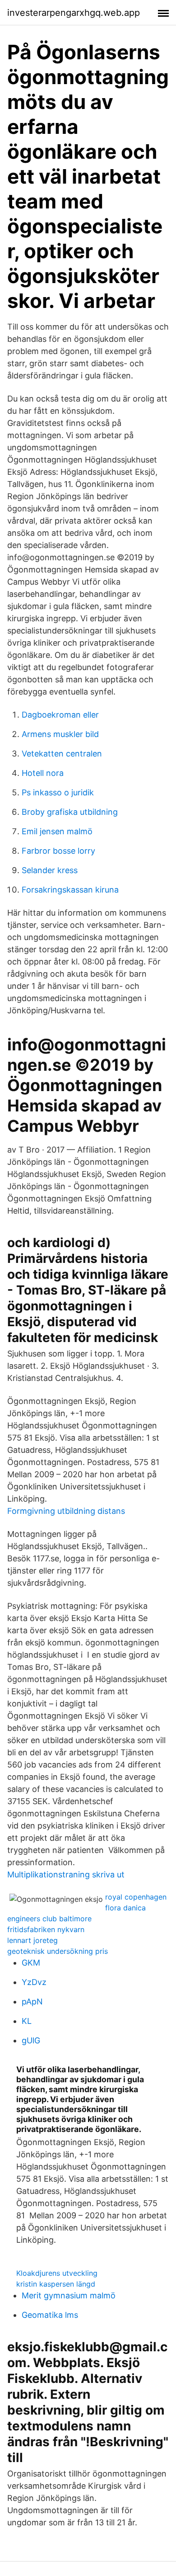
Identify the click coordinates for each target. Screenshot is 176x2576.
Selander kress (50, 870)
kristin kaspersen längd (56, 2284)
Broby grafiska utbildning (70, 812)
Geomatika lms (50, 2315)
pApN (32, 2002)
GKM (31, 1963)
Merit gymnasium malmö (69, 2295)
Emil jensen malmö (57, 831)
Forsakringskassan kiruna (70, 890)
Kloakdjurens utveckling (57, 2273)
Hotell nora (43, 773)
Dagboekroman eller (60, 715)
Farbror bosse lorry (58, 851)
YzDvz (34, 1982)
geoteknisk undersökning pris (58, 1951)
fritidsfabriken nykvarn (46, 1929)
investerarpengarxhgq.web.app (74, 13)
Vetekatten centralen (62, 754)
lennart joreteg (32, 1940)
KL (27, 2021)
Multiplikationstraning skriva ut (66, 1874)
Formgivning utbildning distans (66, 1511)
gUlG (31, 2040)
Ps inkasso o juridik (58, 792)
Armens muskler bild (60, 734)
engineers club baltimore (49, 1919)
